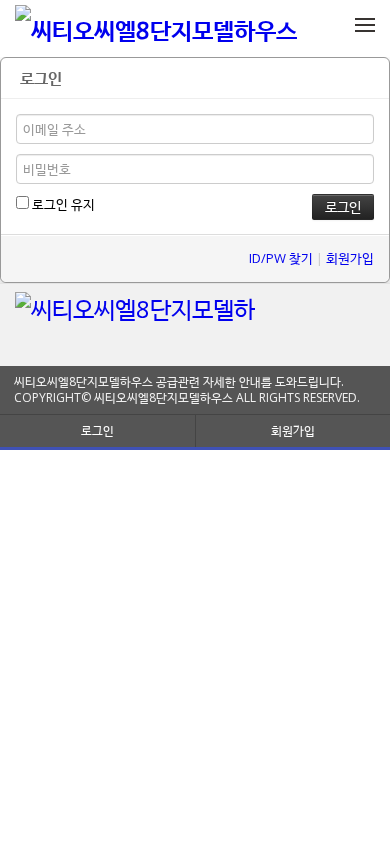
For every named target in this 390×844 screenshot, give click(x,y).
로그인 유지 (62, 204)
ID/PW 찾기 (281, 258)
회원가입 (350, 258)
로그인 (97, 430)
